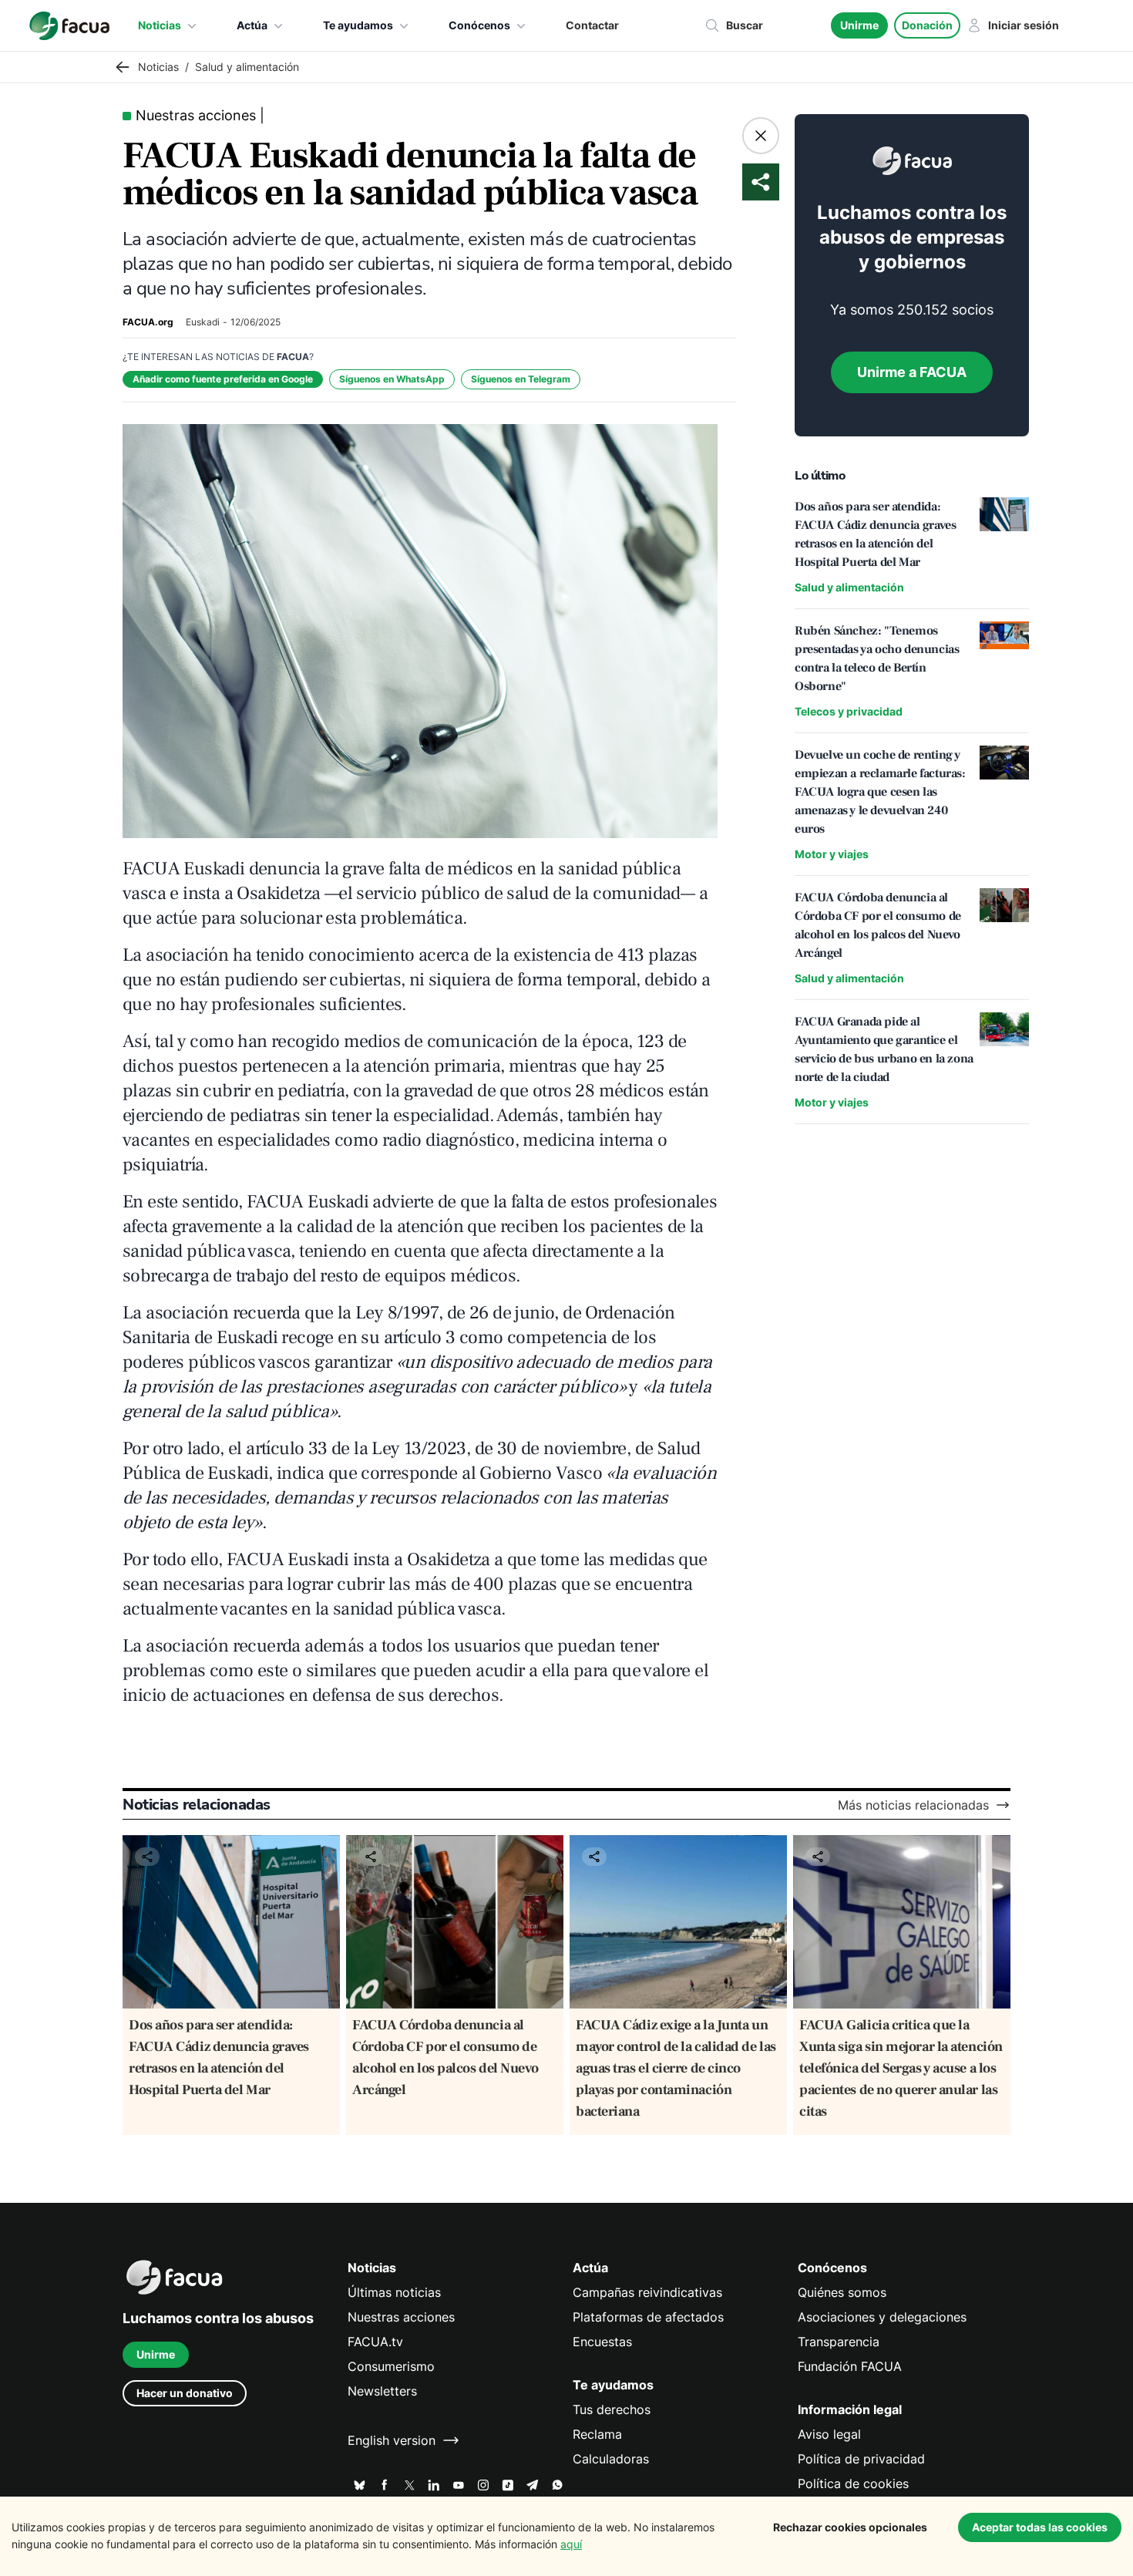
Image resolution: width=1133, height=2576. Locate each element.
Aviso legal (829, 2434)
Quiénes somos (842, 2292)
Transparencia (839, 2342)
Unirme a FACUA (912, 372)
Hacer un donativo (185, 2393)
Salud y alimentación (849, 587)
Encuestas (602, 2342)
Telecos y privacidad (849, 711)
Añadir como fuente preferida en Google (223, 379)
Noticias (160, 25)
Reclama (597, 2434)
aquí (571, 2544)
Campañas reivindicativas (647, 2292)
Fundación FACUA (850, 2366)
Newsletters (382, 2391)
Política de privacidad (861, 2459)
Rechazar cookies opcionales (850, 2527)
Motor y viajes (832, 854)
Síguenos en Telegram (521, 379)
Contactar (592, 25)
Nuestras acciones (401, 2317)
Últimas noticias (394, 2292)
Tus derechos (612, 2409)
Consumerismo (391, 2366)
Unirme (859, 25)
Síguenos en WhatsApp (392, 379)
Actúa (252, 25)
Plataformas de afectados (648, 2317)
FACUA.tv (375, 2342)
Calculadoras (611, 2459)
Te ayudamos (358, 25)
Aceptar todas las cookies (1040, 2527)
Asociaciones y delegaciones (882, 2317)
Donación (927, 25)
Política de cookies (853, 2483)
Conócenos (479, 25)
